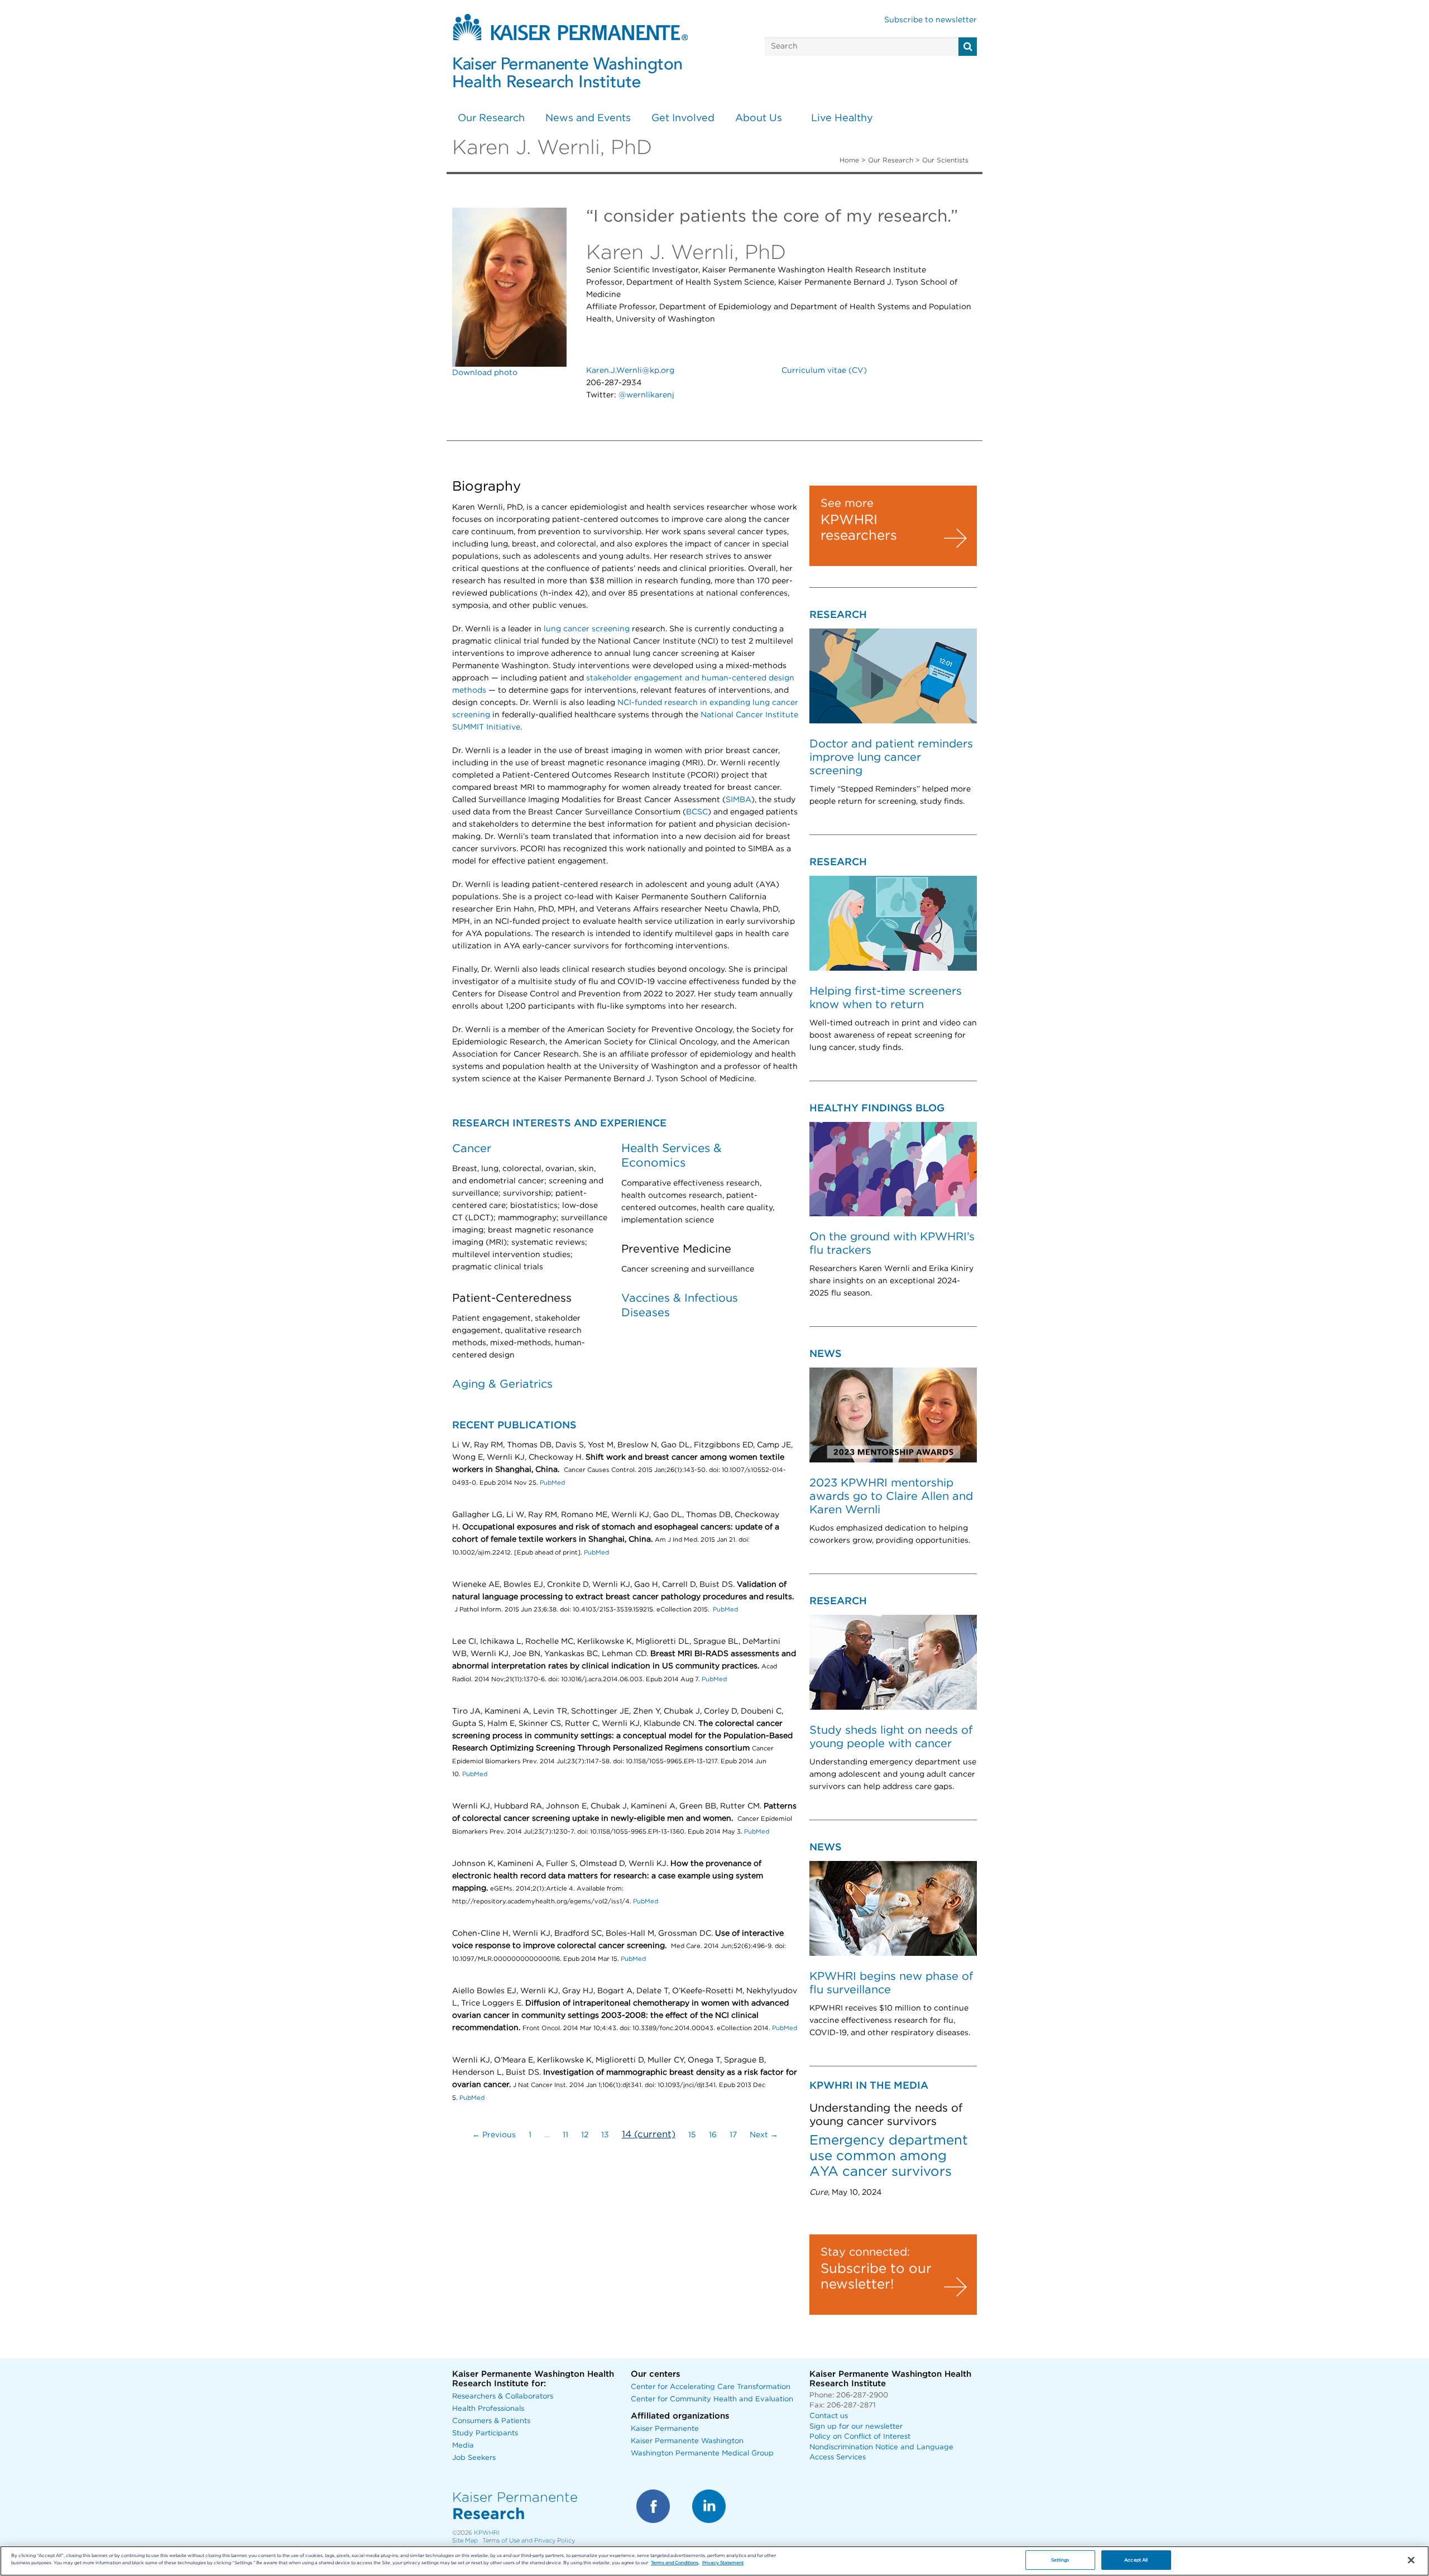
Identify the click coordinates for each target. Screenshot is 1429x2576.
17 (733, 2135)
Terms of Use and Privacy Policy (529, 2541)
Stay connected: (865, 2252)
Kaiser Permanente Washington (687, 2441)
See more (847, 503)
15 (692, 2135)
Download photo (485, 373)
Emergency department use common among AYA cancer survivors (889, 2156)
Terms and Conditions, (675, 2563)
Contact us (829, 2416)
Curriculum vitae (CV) (824, 371)
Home (849, 160)
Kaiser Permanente (665, 2429)
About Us (759, 118)
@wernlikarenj (646, 395)
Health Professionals (488, 2409)
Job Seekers (474, 2458)
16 (713, 2135)
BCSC (697, 812)
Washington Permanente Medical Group (702, 2453)
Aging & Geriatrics (502, 1384)
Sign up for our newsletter (856, 2427)
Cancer (472, 1149)
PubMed (552, 1483)
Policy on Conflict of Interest (860, 2437)
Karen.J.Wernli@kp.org (630, 371)
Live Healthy (842, 118)
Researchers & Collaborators (503, 2397)
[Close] (1411, 2560)
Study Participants (485, 2433)
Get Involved (683, 118)
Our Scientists (945, 160)
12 (585, 2135)
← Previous (494, 2135)
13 (605, 2135)
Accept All (1136, 2560)
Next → (764, 2135)
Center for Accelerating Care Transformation (711, 2387)
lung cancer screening (587, 629)
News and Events (588, 118)
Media (463, 2446)
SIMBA (739, 800)
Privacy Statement (723, 2563)
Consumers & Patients (491, 2421)
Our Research (491, 118)
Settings (1060, 2560)
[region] (714, 2561)
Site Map (465, 2541)
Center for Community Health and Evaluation (712, 2399)
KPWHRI (487, 2533)
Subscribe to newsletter (931, 20)
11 (565, 2135)
